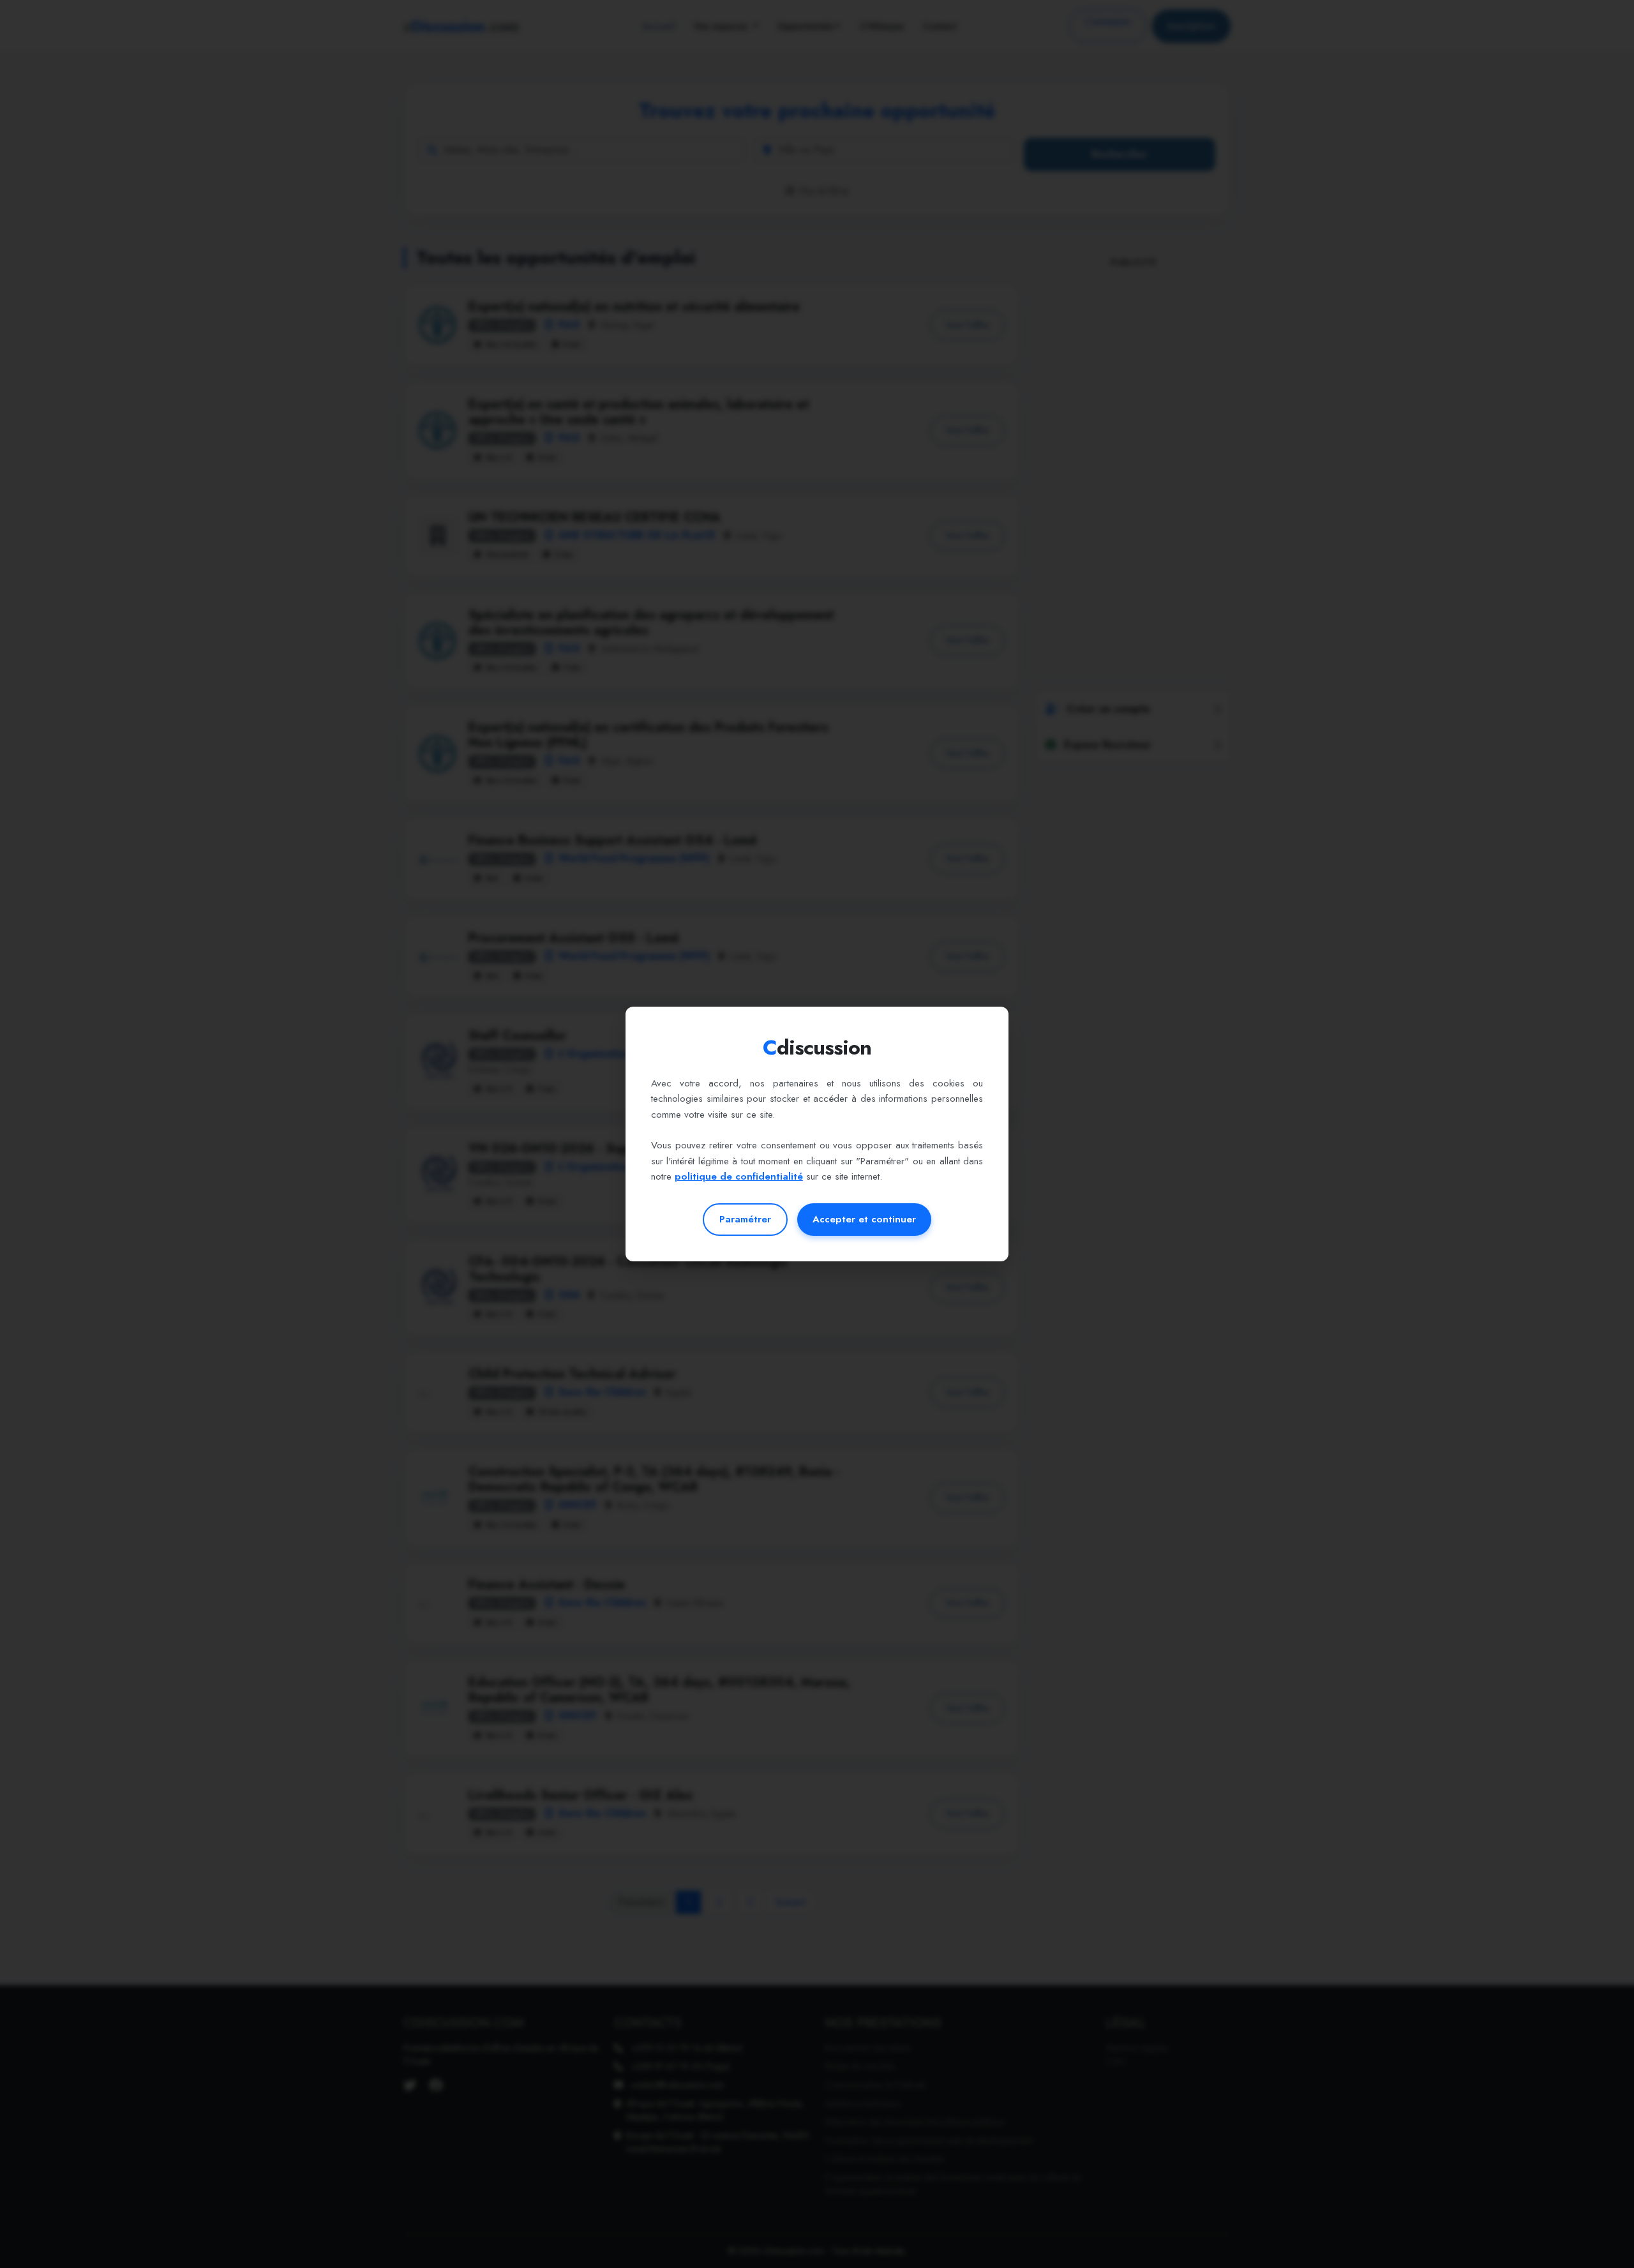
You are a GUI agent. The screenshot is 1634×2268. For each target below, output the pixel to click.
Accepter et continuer (864, 1219)
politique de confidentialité (739, 1176)
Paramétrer (745, 1219)
